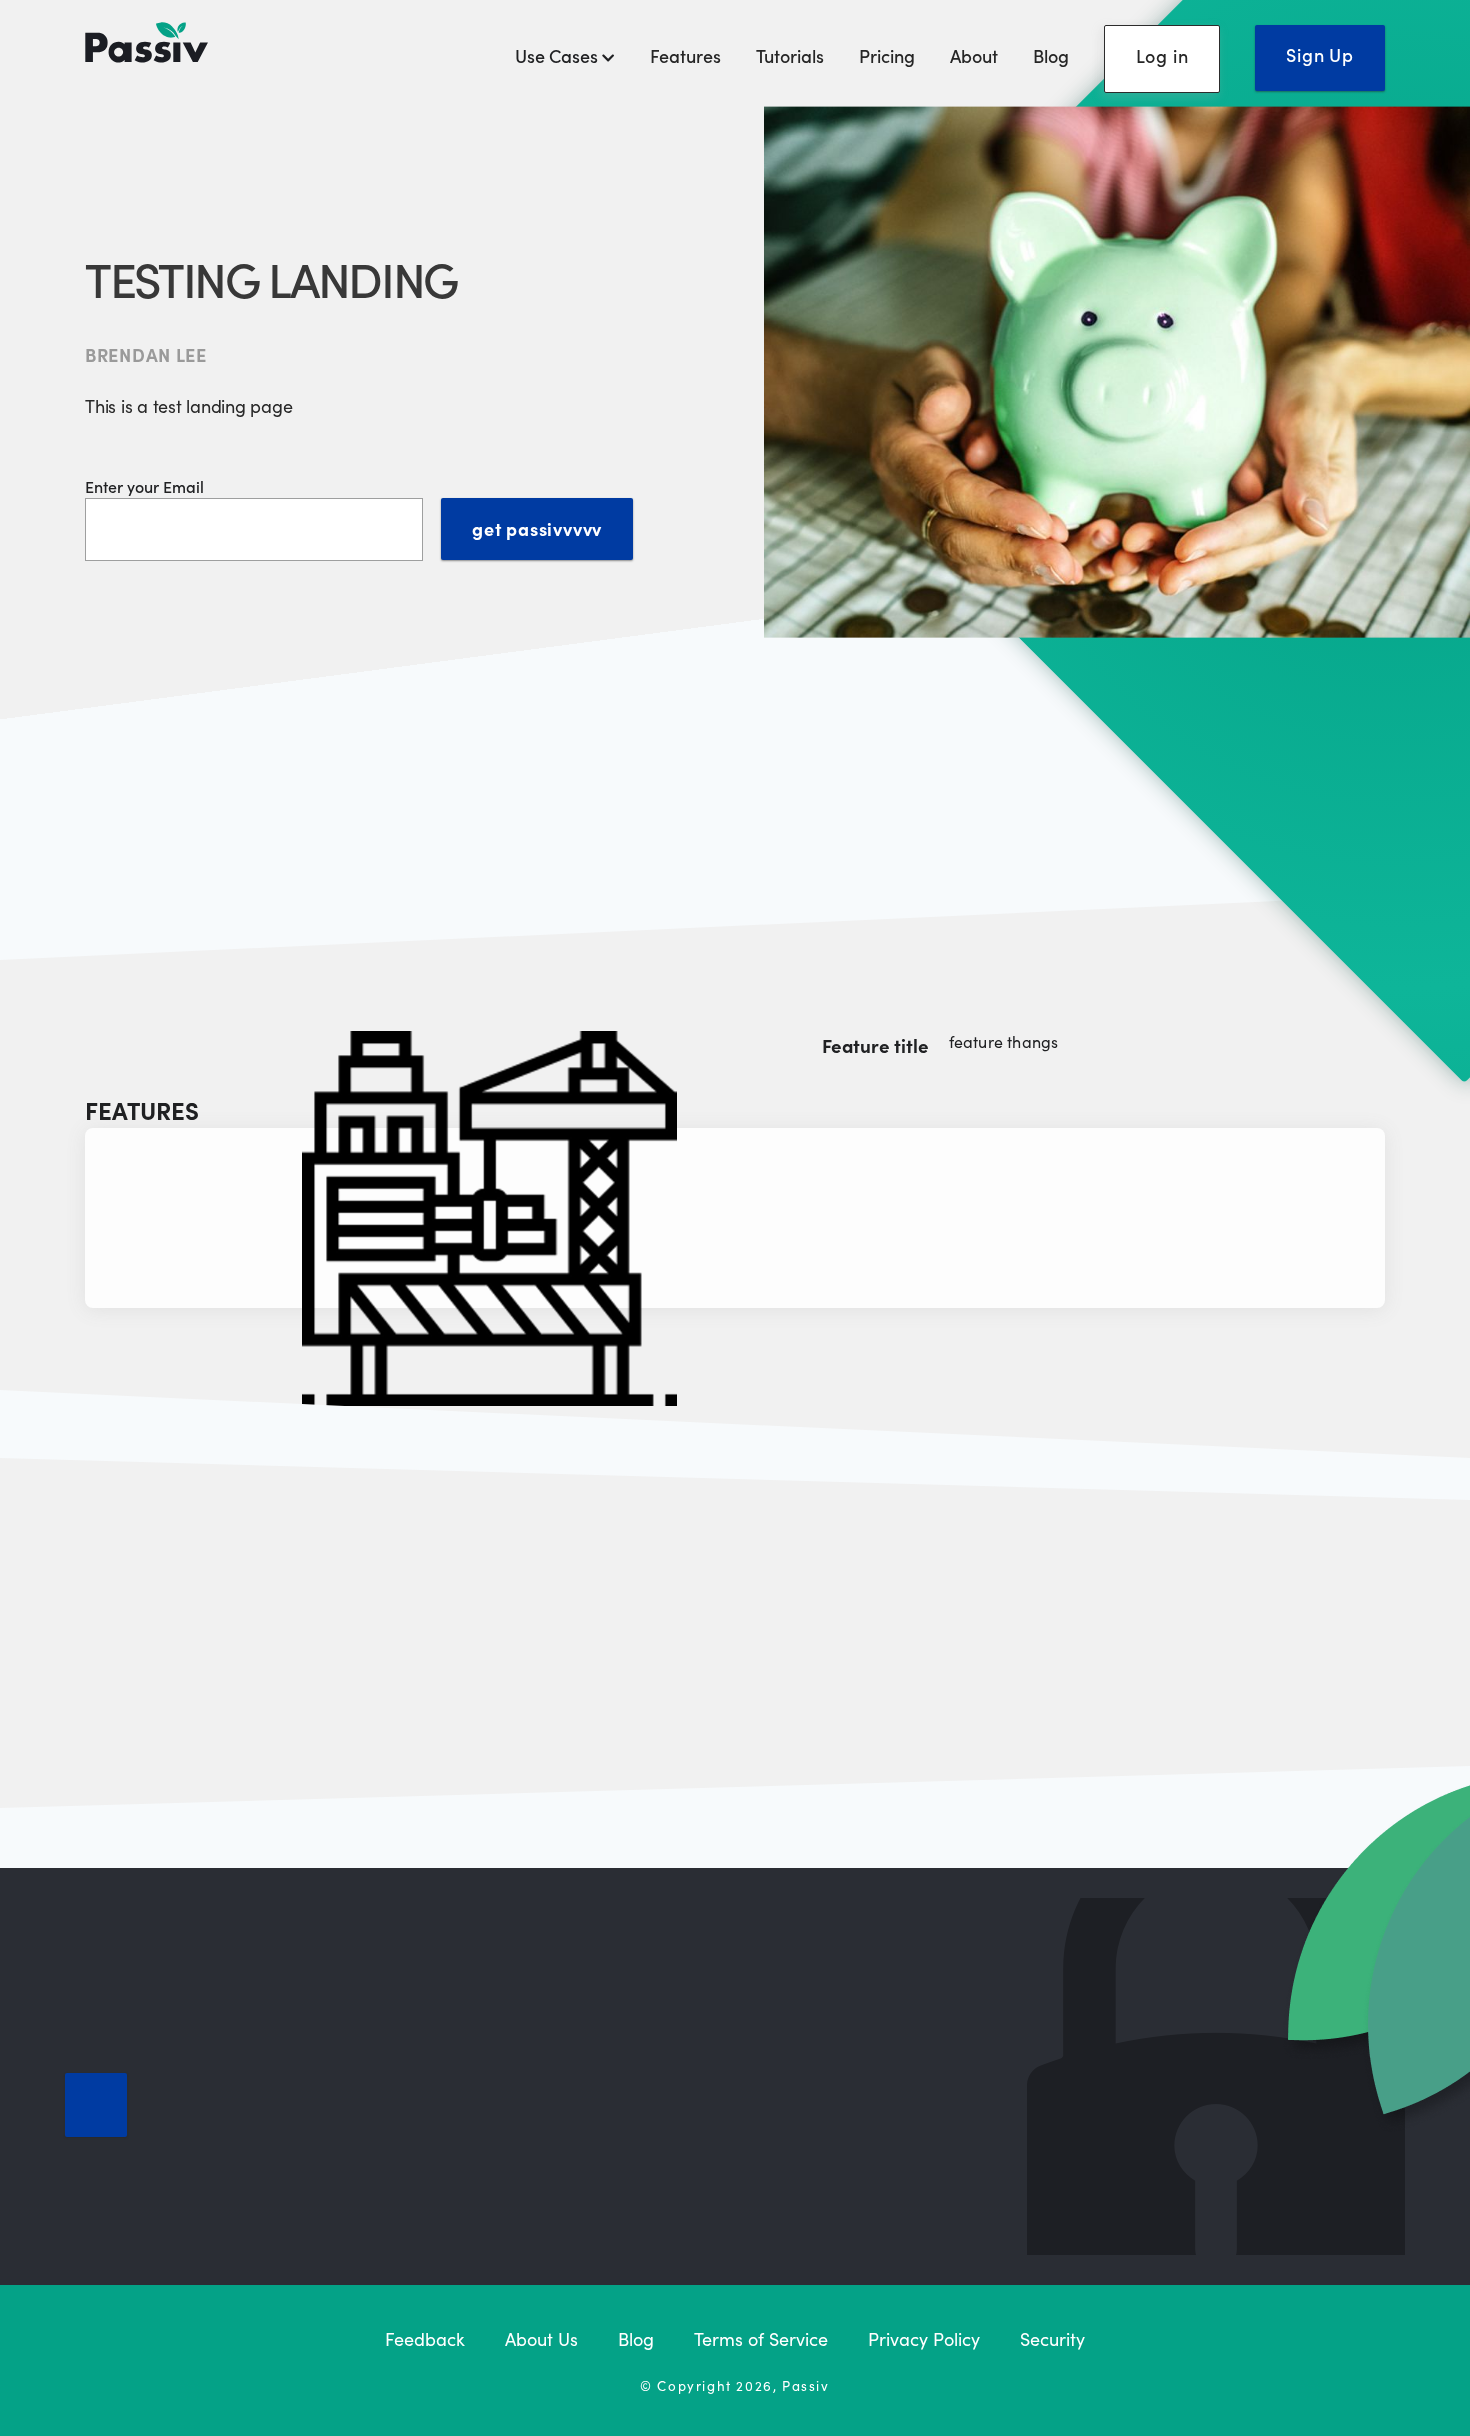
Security (1052, 2338)
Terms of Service (761, 2338)
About (974, 55)
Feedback (425, 2338)
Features (685, 55)
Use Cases (558, 55)
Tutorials (790, 55)
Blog (1051, 55)
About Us (541, 2338)
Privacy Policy (924, 2338)
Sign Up (1320, 54)
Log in (1162, 55)
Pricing (887, 55)
